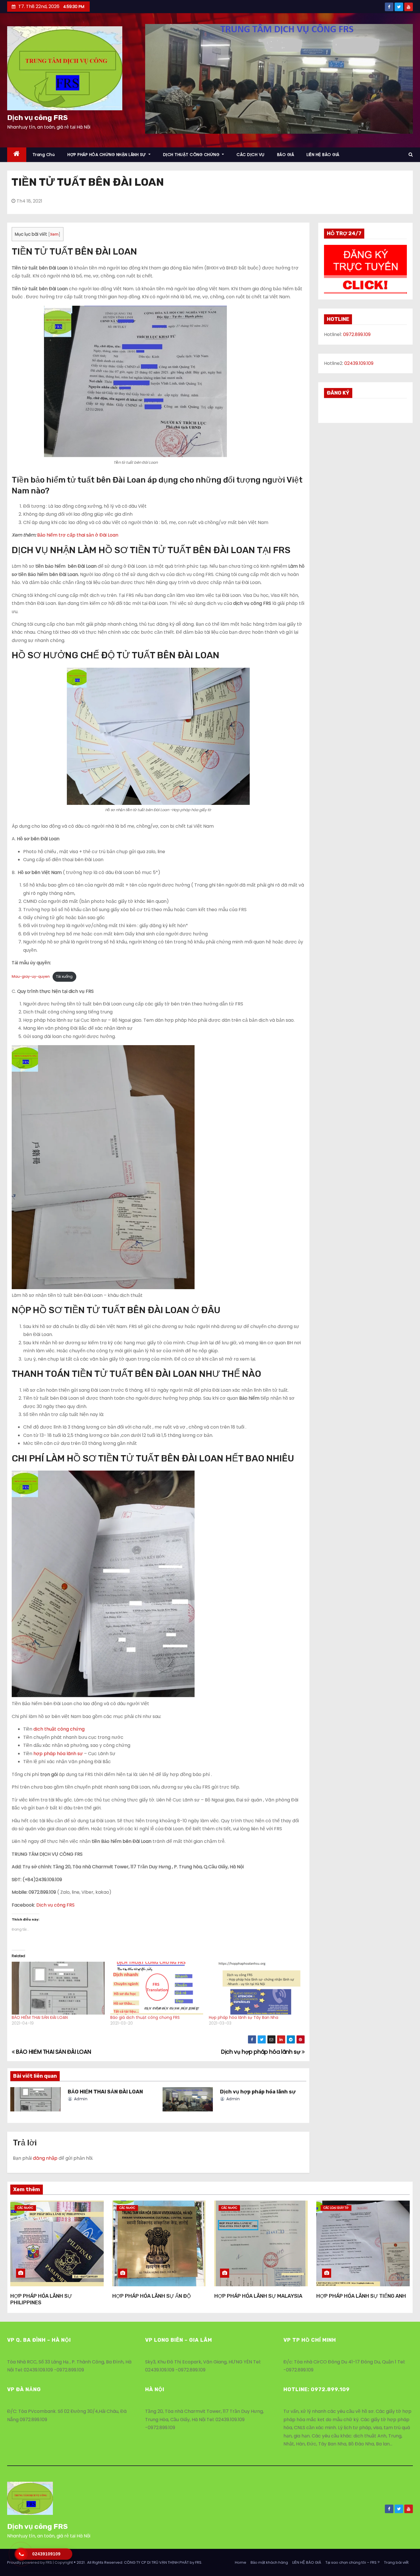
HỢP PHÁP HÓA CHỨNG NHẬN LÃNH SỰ (107, 155)
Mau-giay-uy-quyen (31, 976)
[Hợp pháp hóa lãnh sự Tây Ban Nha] (255, 1988)
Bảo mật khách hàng (269, 2562)
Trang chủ (44, 155)
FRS (198, 2562)
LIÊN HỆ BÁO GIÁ (323, 155)
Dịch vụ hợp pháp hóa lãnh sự (261, 2052)
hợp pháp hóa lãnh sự (58, 1754)
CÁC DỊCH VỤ (251, 155)
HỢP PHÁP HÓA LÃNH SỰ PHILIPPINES (41, 2299)
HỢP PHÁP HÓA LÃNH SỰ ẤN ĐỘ (152, 2296)
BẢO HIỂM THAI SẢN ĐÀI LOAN (40, 2017)
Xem (54, 234)
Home (241, 2562)
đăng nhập (45, 2158)
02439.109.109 (359, 363)
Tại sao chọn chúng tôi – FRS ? (353, 2562)
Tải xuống (64, 976)
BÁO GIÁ (286, 155)
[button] (65, 68)
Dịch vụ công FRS (37, 118)
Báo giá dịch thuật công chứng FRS (145, 2017)
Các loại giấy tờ (336, 2208)
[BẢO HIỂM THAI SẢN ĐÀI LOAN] (58, 1988)
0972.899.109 (357, 334)
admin (80, 2099)
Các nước (25, 2208)
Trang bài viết (396, 2562)
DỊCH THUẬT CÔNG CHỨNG (192, 155)
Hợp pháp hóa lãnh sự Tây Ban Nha (244, 2017)
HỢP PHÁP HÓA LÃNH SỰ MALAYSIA (258, 2296)
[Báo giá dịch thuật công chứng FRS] (157, 1988)
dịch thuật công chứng (59, 1729)
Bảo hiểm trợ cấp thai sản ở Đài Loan (78, 535)
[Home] (17, 155)
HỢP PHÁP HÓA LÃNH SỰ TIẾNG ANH (361, 2296)
